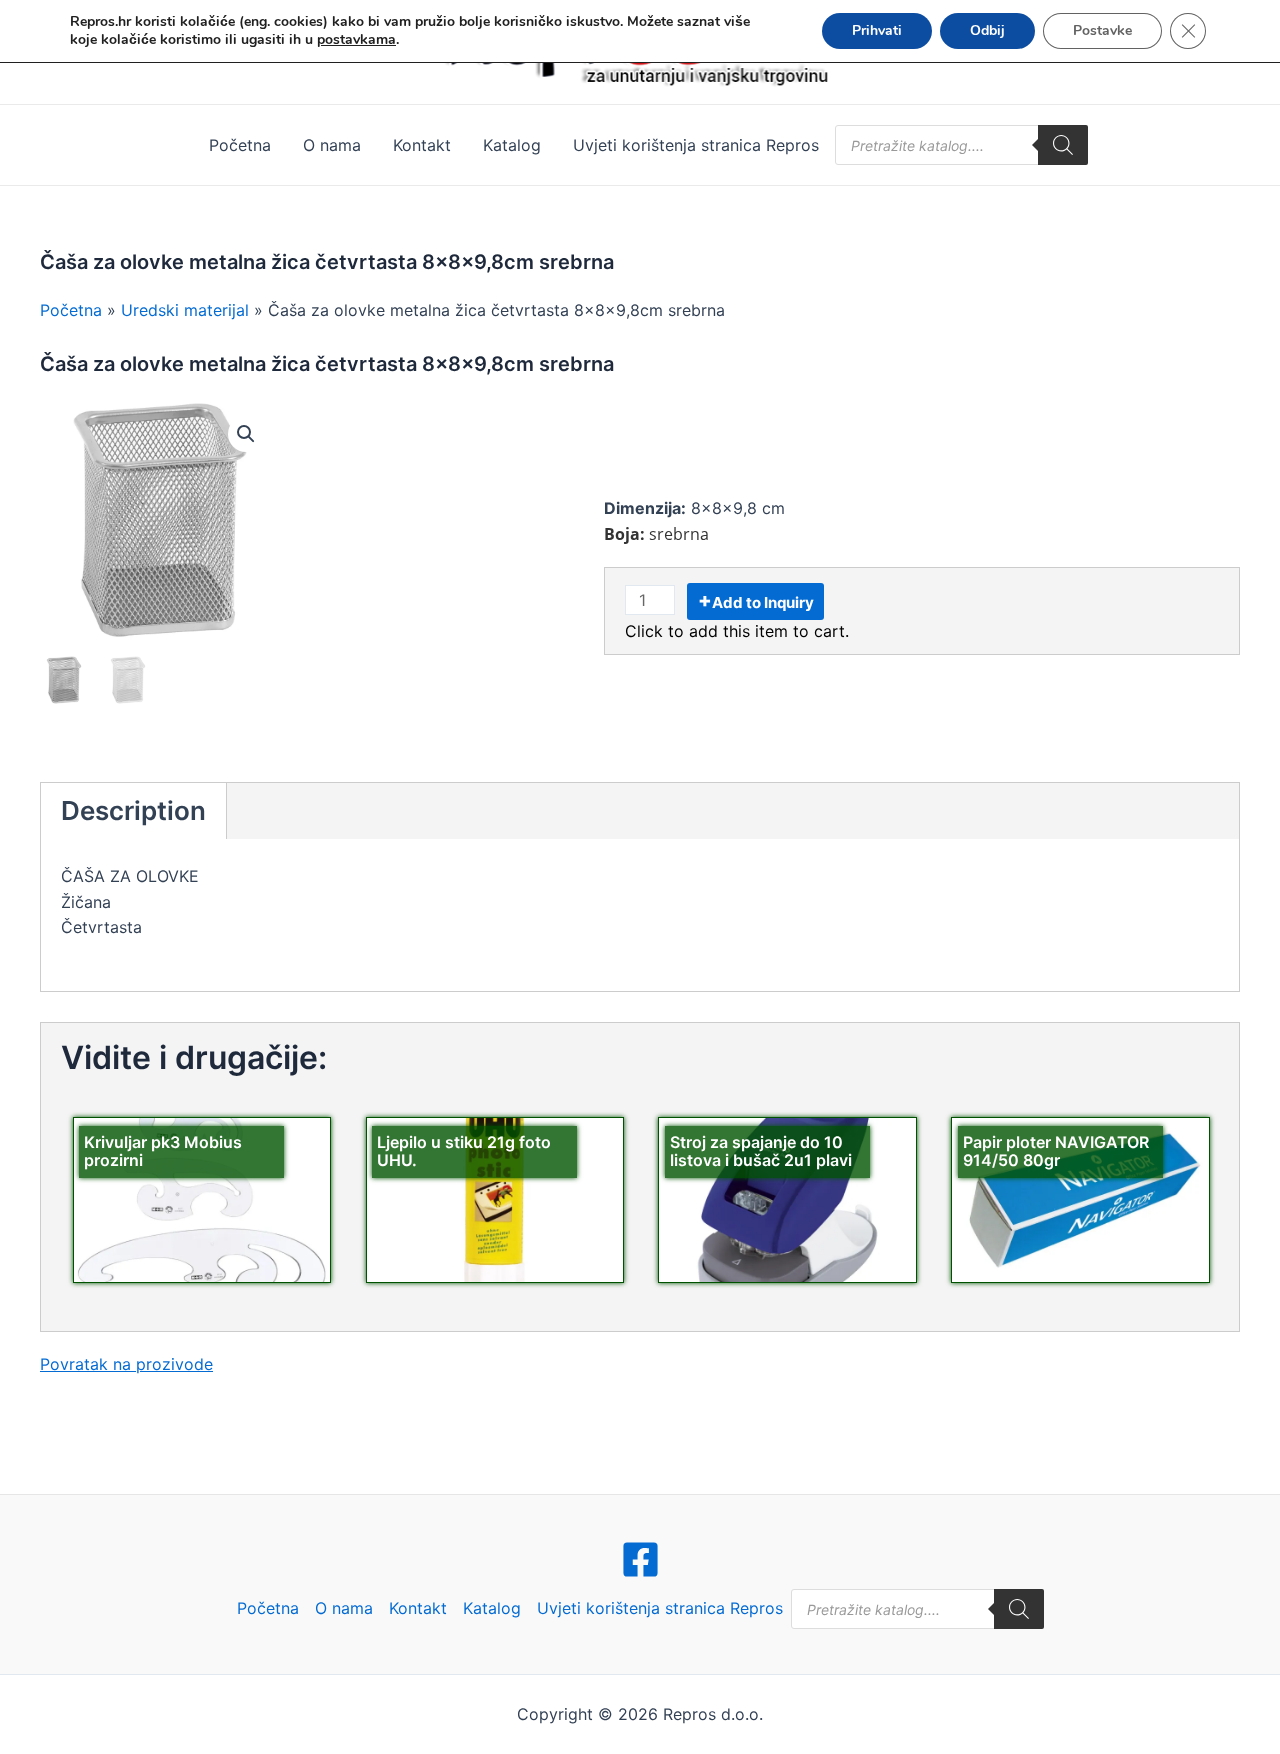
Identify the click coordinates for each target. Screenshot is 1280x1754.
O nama (332, 145)
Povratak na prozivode (126, 1364)
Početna (240, 145)
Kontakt (422, 145)
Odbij (987, 30)
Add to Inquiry (763, 602)
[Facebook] (640, 1559)
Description (133, 810)
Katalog (512, 145)
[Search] (1063, 145)
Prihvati (877, 30)
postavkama (356, 40)
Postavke (1102, 30)
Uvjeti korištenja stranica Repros (696, 145)
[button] (246, 434)
